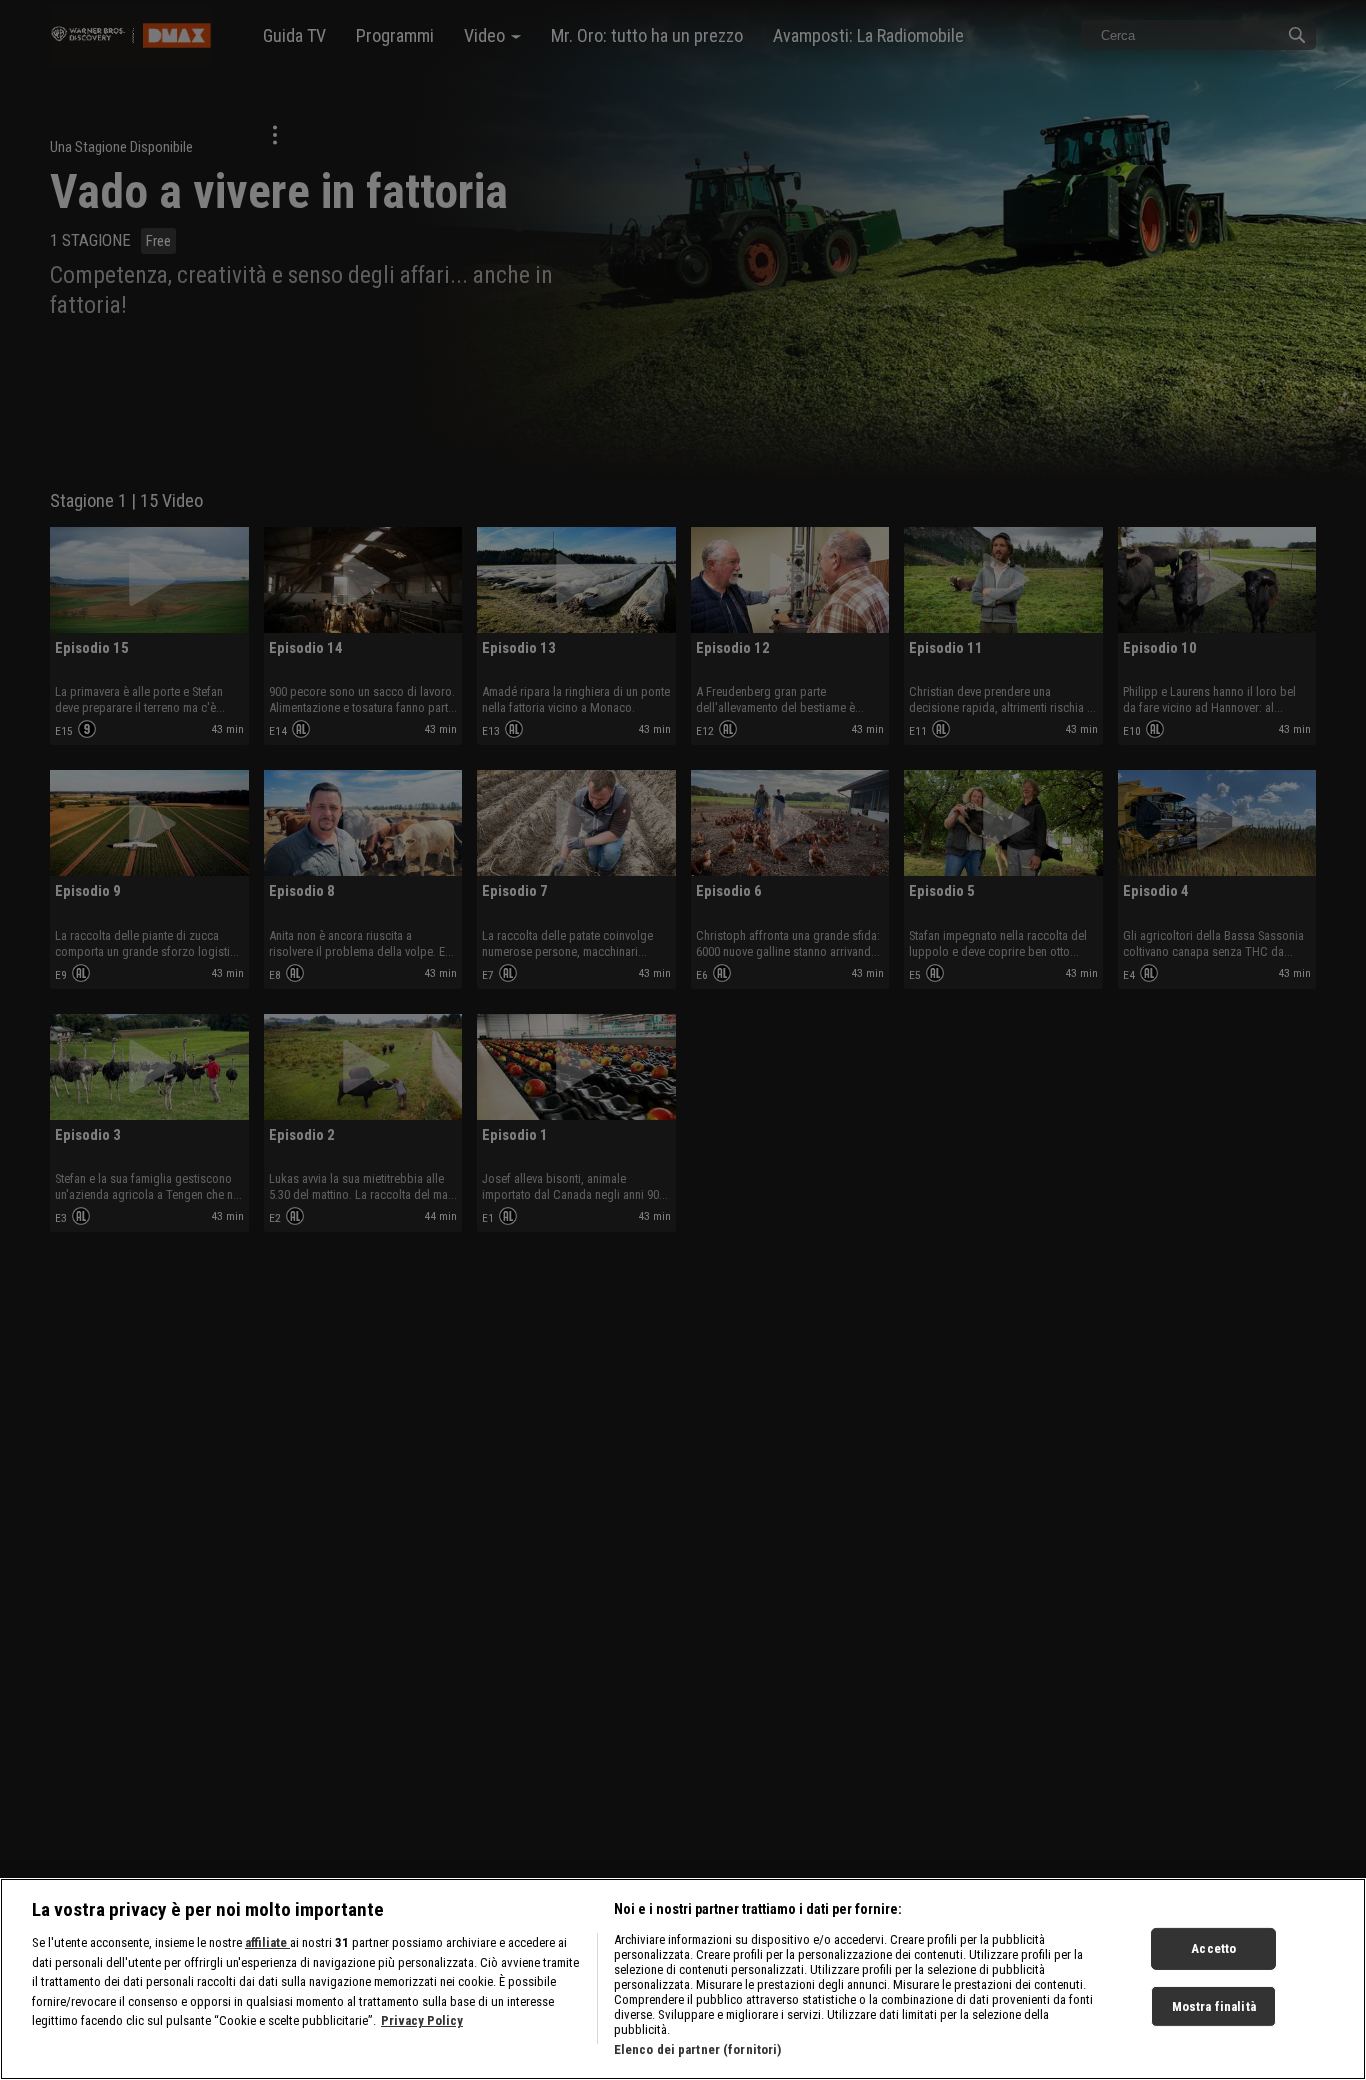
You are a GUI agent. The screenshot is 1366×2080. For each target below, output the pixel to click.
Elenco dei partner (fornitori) (698, 2049)
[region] (683, 1979)
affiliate (267, 1942)
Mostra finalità (1214, 2006)
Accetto (1213, 1948)
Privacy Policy (422, 2020)
